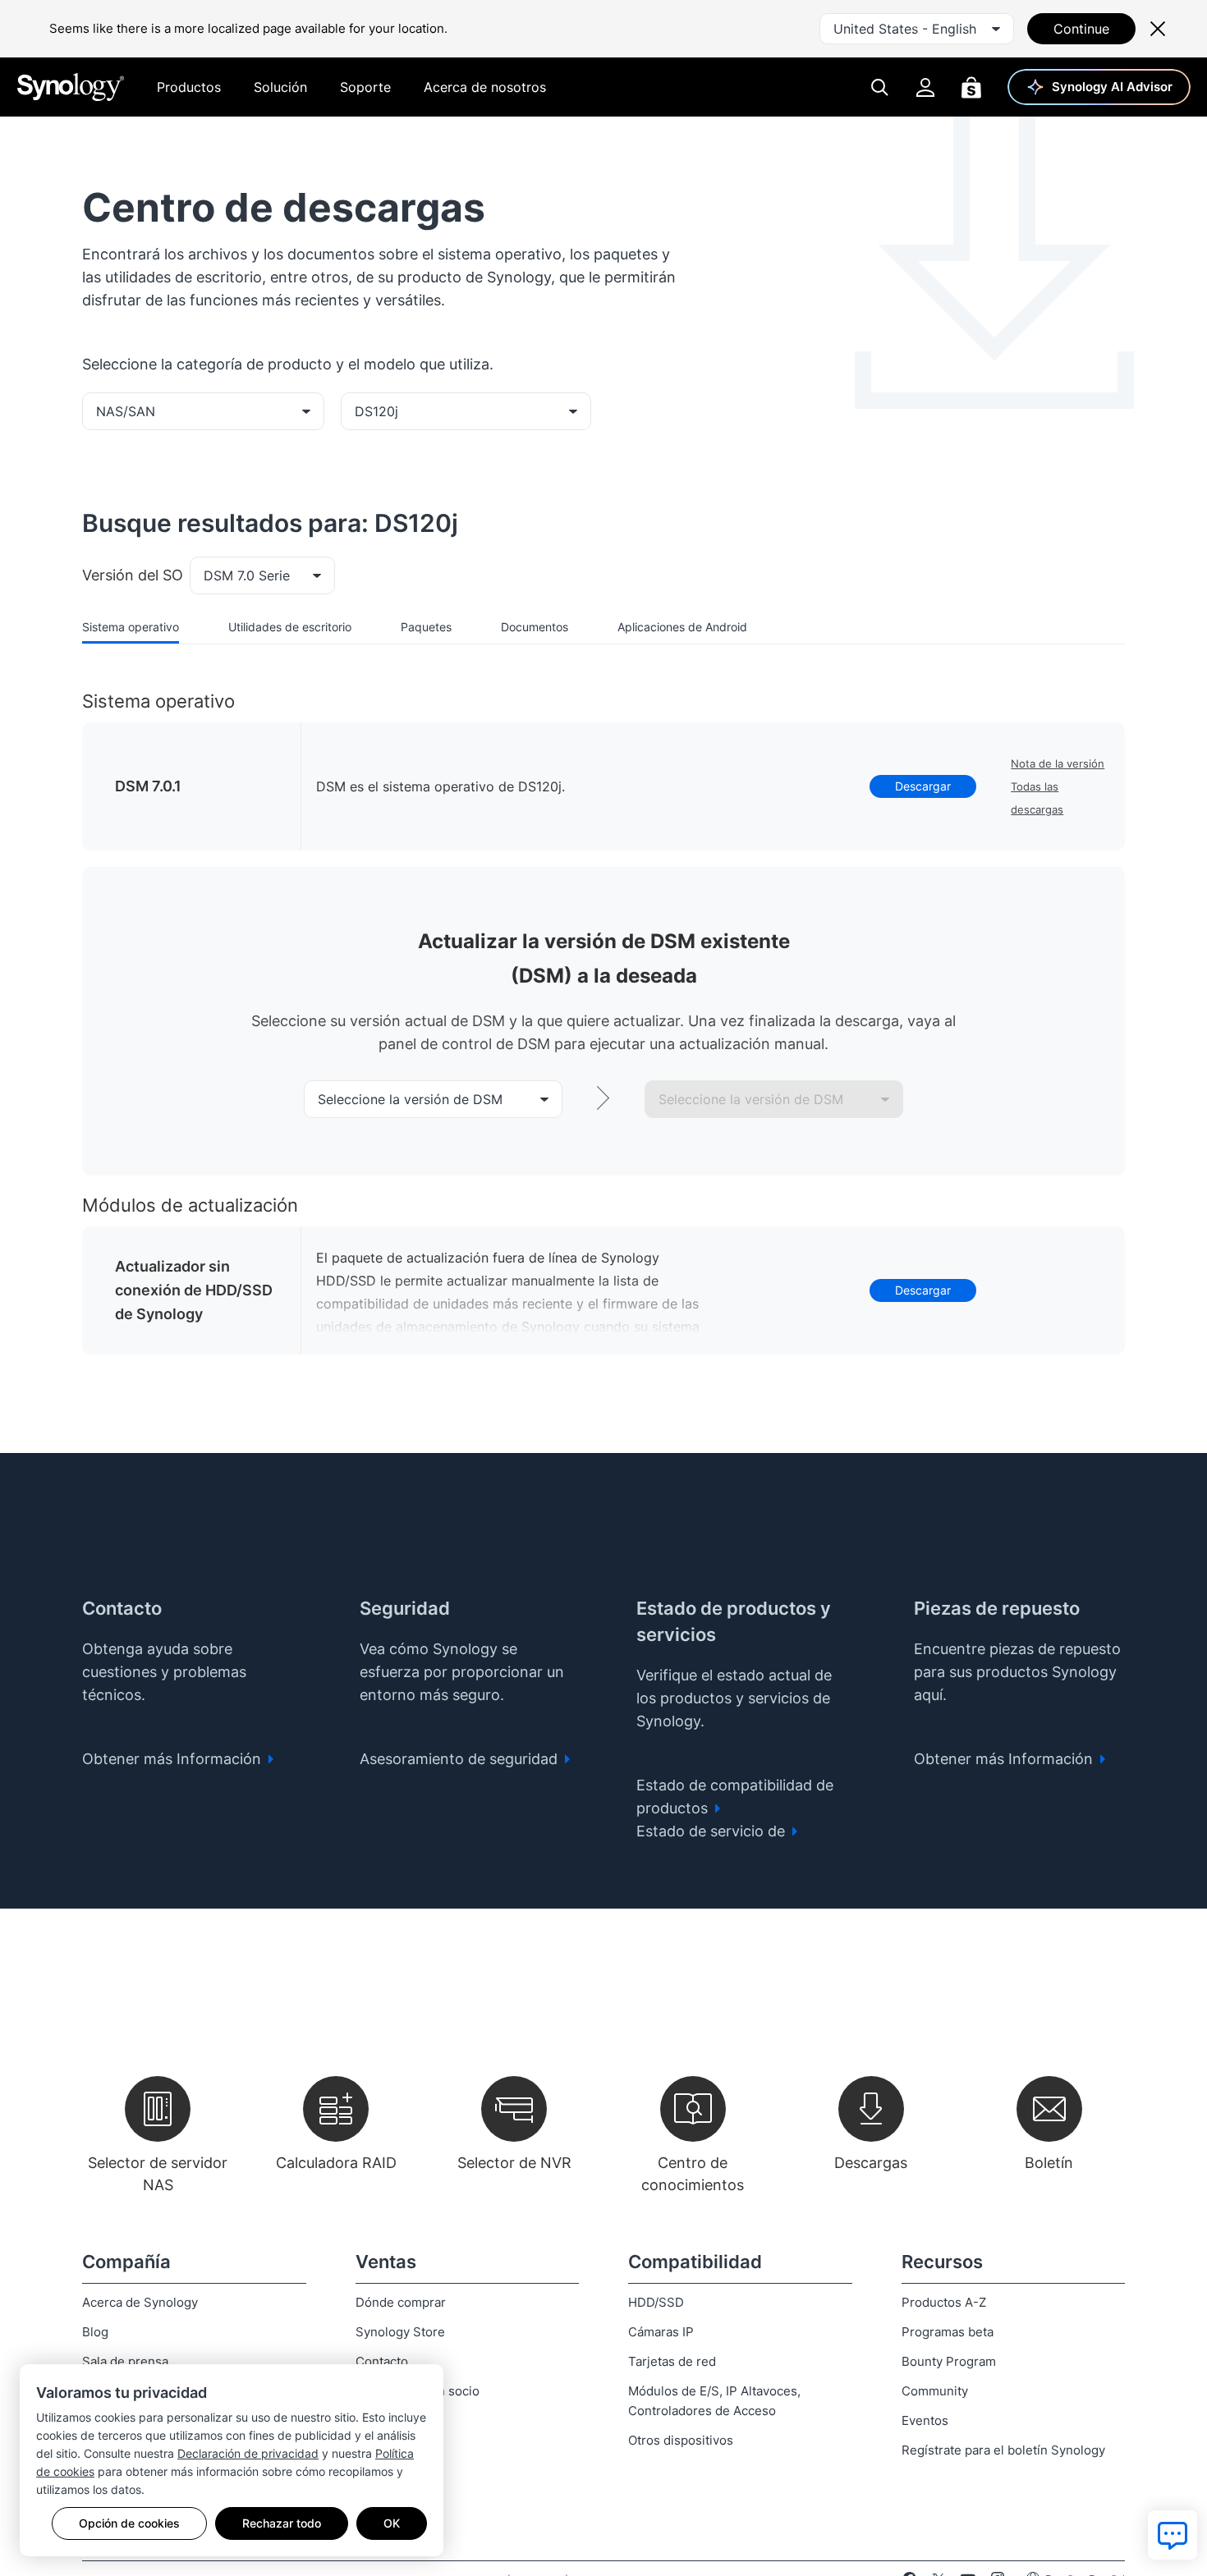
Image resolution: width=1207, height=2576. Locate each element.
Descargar (923, 786)
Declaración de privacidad (248, 2453)
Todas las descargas (1037, 798)
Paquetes (426, 627)
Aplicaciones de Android (682, 627)
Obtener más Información (174, 1759)
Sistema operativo (131, 627)
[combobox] (917, 29)
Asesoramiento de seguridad (461, 1759)
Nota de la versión (1058, 763)
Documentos (535, 627)
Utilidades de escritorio (290, 627)
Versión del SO (133, 575)
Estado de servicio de (713, 1831)
